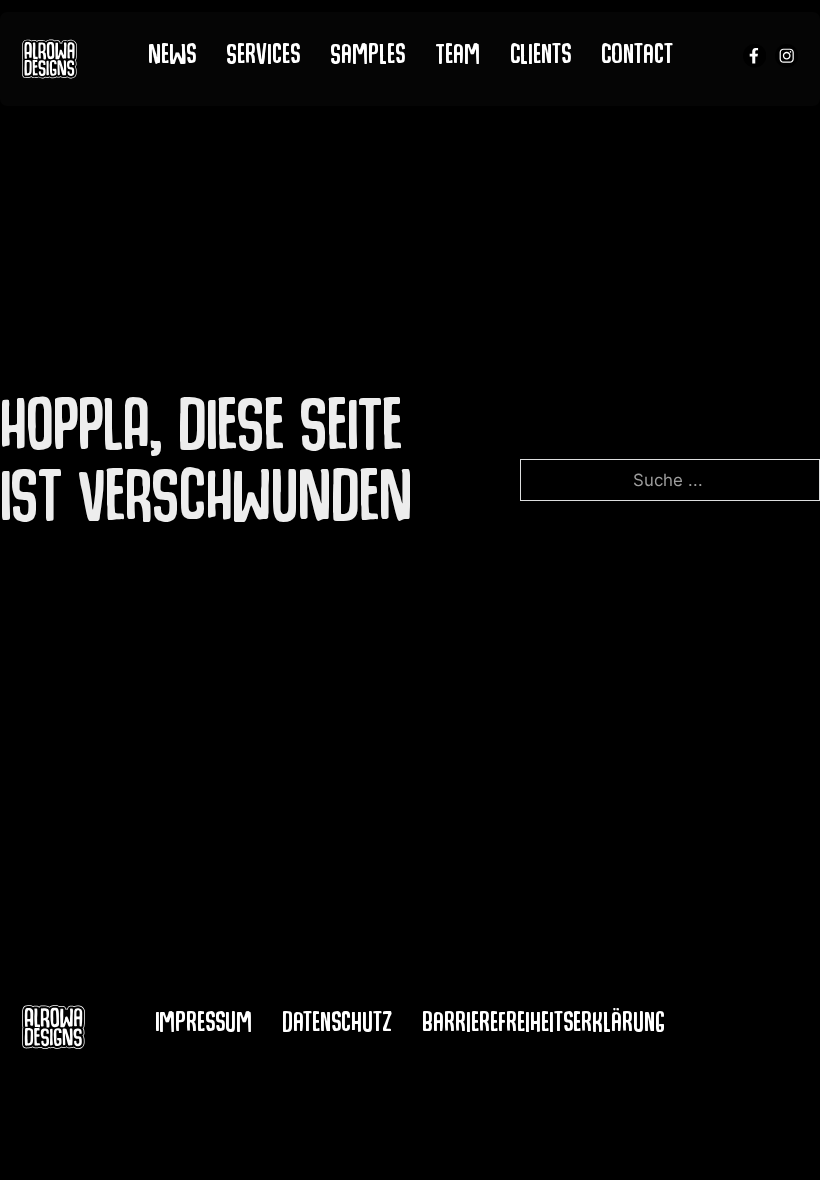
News (172, 58)
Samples (367, 58)
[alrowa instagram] (786, 58)
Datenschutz (337, 1026)
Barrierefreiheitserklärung (543, 1026)
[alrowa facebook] (754, 58)
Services (263, 58)
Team (457, 58)
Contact (637, 58)
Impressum (203, 1026)
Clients (540, 58)
